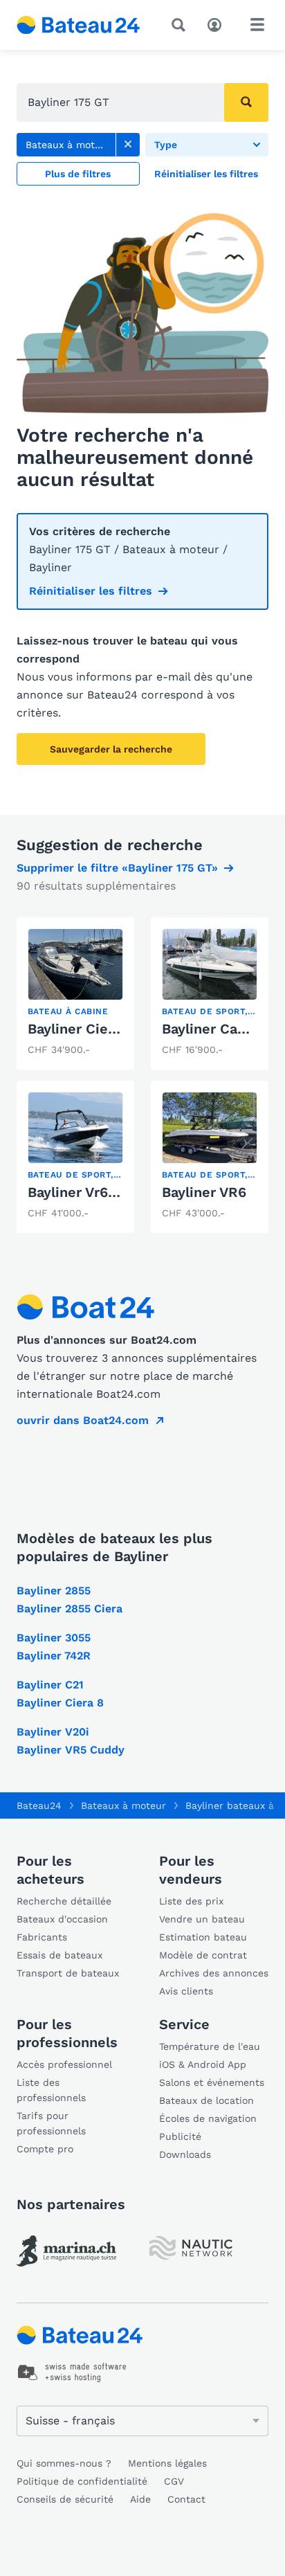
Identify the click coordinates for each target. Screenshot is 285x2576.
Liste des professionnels (51, 2090)
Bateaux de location (206, 2100)
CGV (174, 2481)
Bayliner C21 (50, 1685)
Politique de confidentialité (82, 2481)
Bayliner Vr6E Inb (85, 1192)
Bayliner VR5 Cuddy (71, 1750)
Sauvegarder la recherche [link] (111, 749)
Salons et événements (212, 2082)
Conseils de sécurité (65, 2499)
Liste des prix (191, 1901)
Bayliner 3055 (54, 1638)
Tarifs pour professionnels (51, 2123)
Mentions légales (167, 2463)
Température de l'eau (210, 2046)
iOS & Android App (203, 2064)
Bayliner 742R (54, 1656)
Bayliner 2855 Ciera (70, 1609)
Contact (186, 2499)
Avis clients (186, 1991)
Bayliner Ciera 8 (60, 1703)
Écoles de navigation (208, 2118)
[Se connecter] (218, 24)
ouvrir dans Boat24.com (83, 1420)
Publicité (180, 2136)
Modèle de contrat (203, 1955)
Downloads (185, 2154)
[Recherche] (181, 25)
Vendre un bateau (202, 1919)
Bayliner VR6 (204, 1192)
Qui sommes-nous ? (64, 2463)
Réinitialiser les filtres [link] (91, 591)
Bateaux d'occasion (62, 1919)
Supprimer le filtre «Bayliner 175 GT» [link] (117, 868)
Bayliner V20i (53, 1732)
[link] (128, 145)
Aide (140, 2499)
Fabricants (42, 1937)
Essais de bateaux (59, 1955)
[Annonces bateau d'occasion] (79, 25)
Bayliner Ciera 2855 (93, 1029)
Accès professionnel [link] (64, 2064)
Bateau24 (39, 1805)
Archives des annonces (214, 1973)
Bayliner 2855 (54, 1591)
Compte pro (45, 2149)
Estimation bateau (203, 1937)
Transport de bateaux (68, 1973)
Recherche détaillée (64, 1901)
